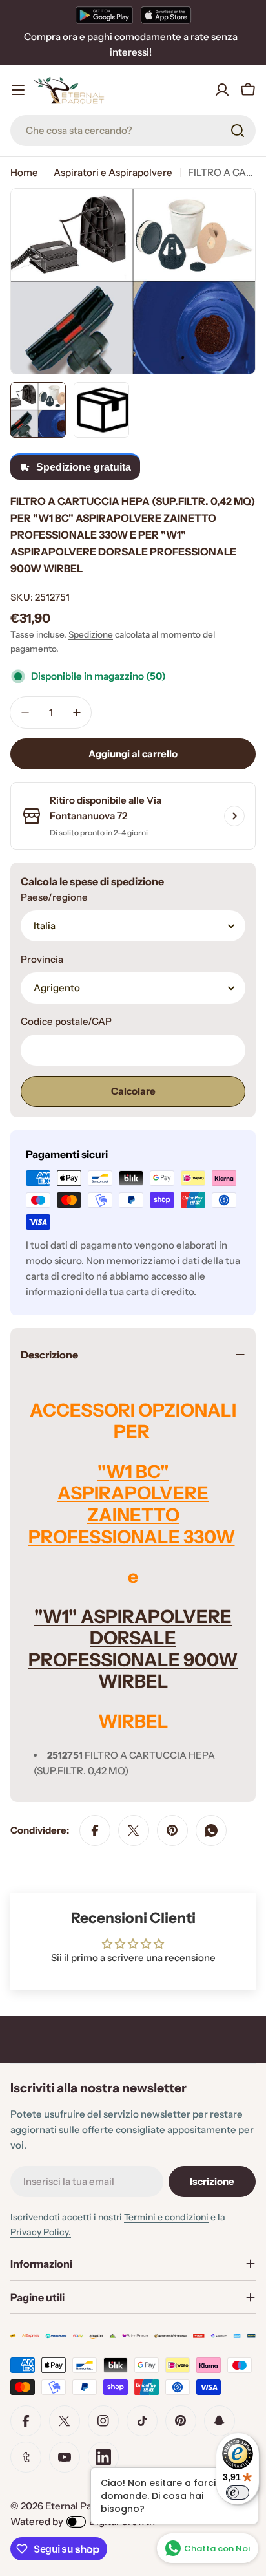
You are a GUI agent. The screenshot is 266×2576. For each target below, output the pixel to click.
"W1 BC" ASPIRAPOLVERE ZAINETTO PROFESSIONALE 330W (132, 1504)
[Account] (222, 90)
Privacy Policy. (41, 2232)
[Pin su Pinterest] (172, 1830)
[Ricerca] (238, 131)
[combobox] (133, 131)
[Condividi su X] (134, 1830)
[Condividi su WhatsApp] (211, 1830)
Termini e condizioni (166, 2217)
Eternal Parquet (81, 2506)
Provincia (42, 959)
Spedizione (91, 634)
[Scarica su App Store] (166, 15)
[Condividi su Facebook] (95, 1830)
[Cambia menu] (18, 90)
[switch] (238, 2493)
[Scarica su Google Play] (104, 15)
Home (24, 172)
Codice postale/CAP (66, 1021)
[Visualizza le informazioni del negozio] (234, 816)
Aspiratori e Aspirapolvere (113, 172)
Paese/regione (54, 897)
